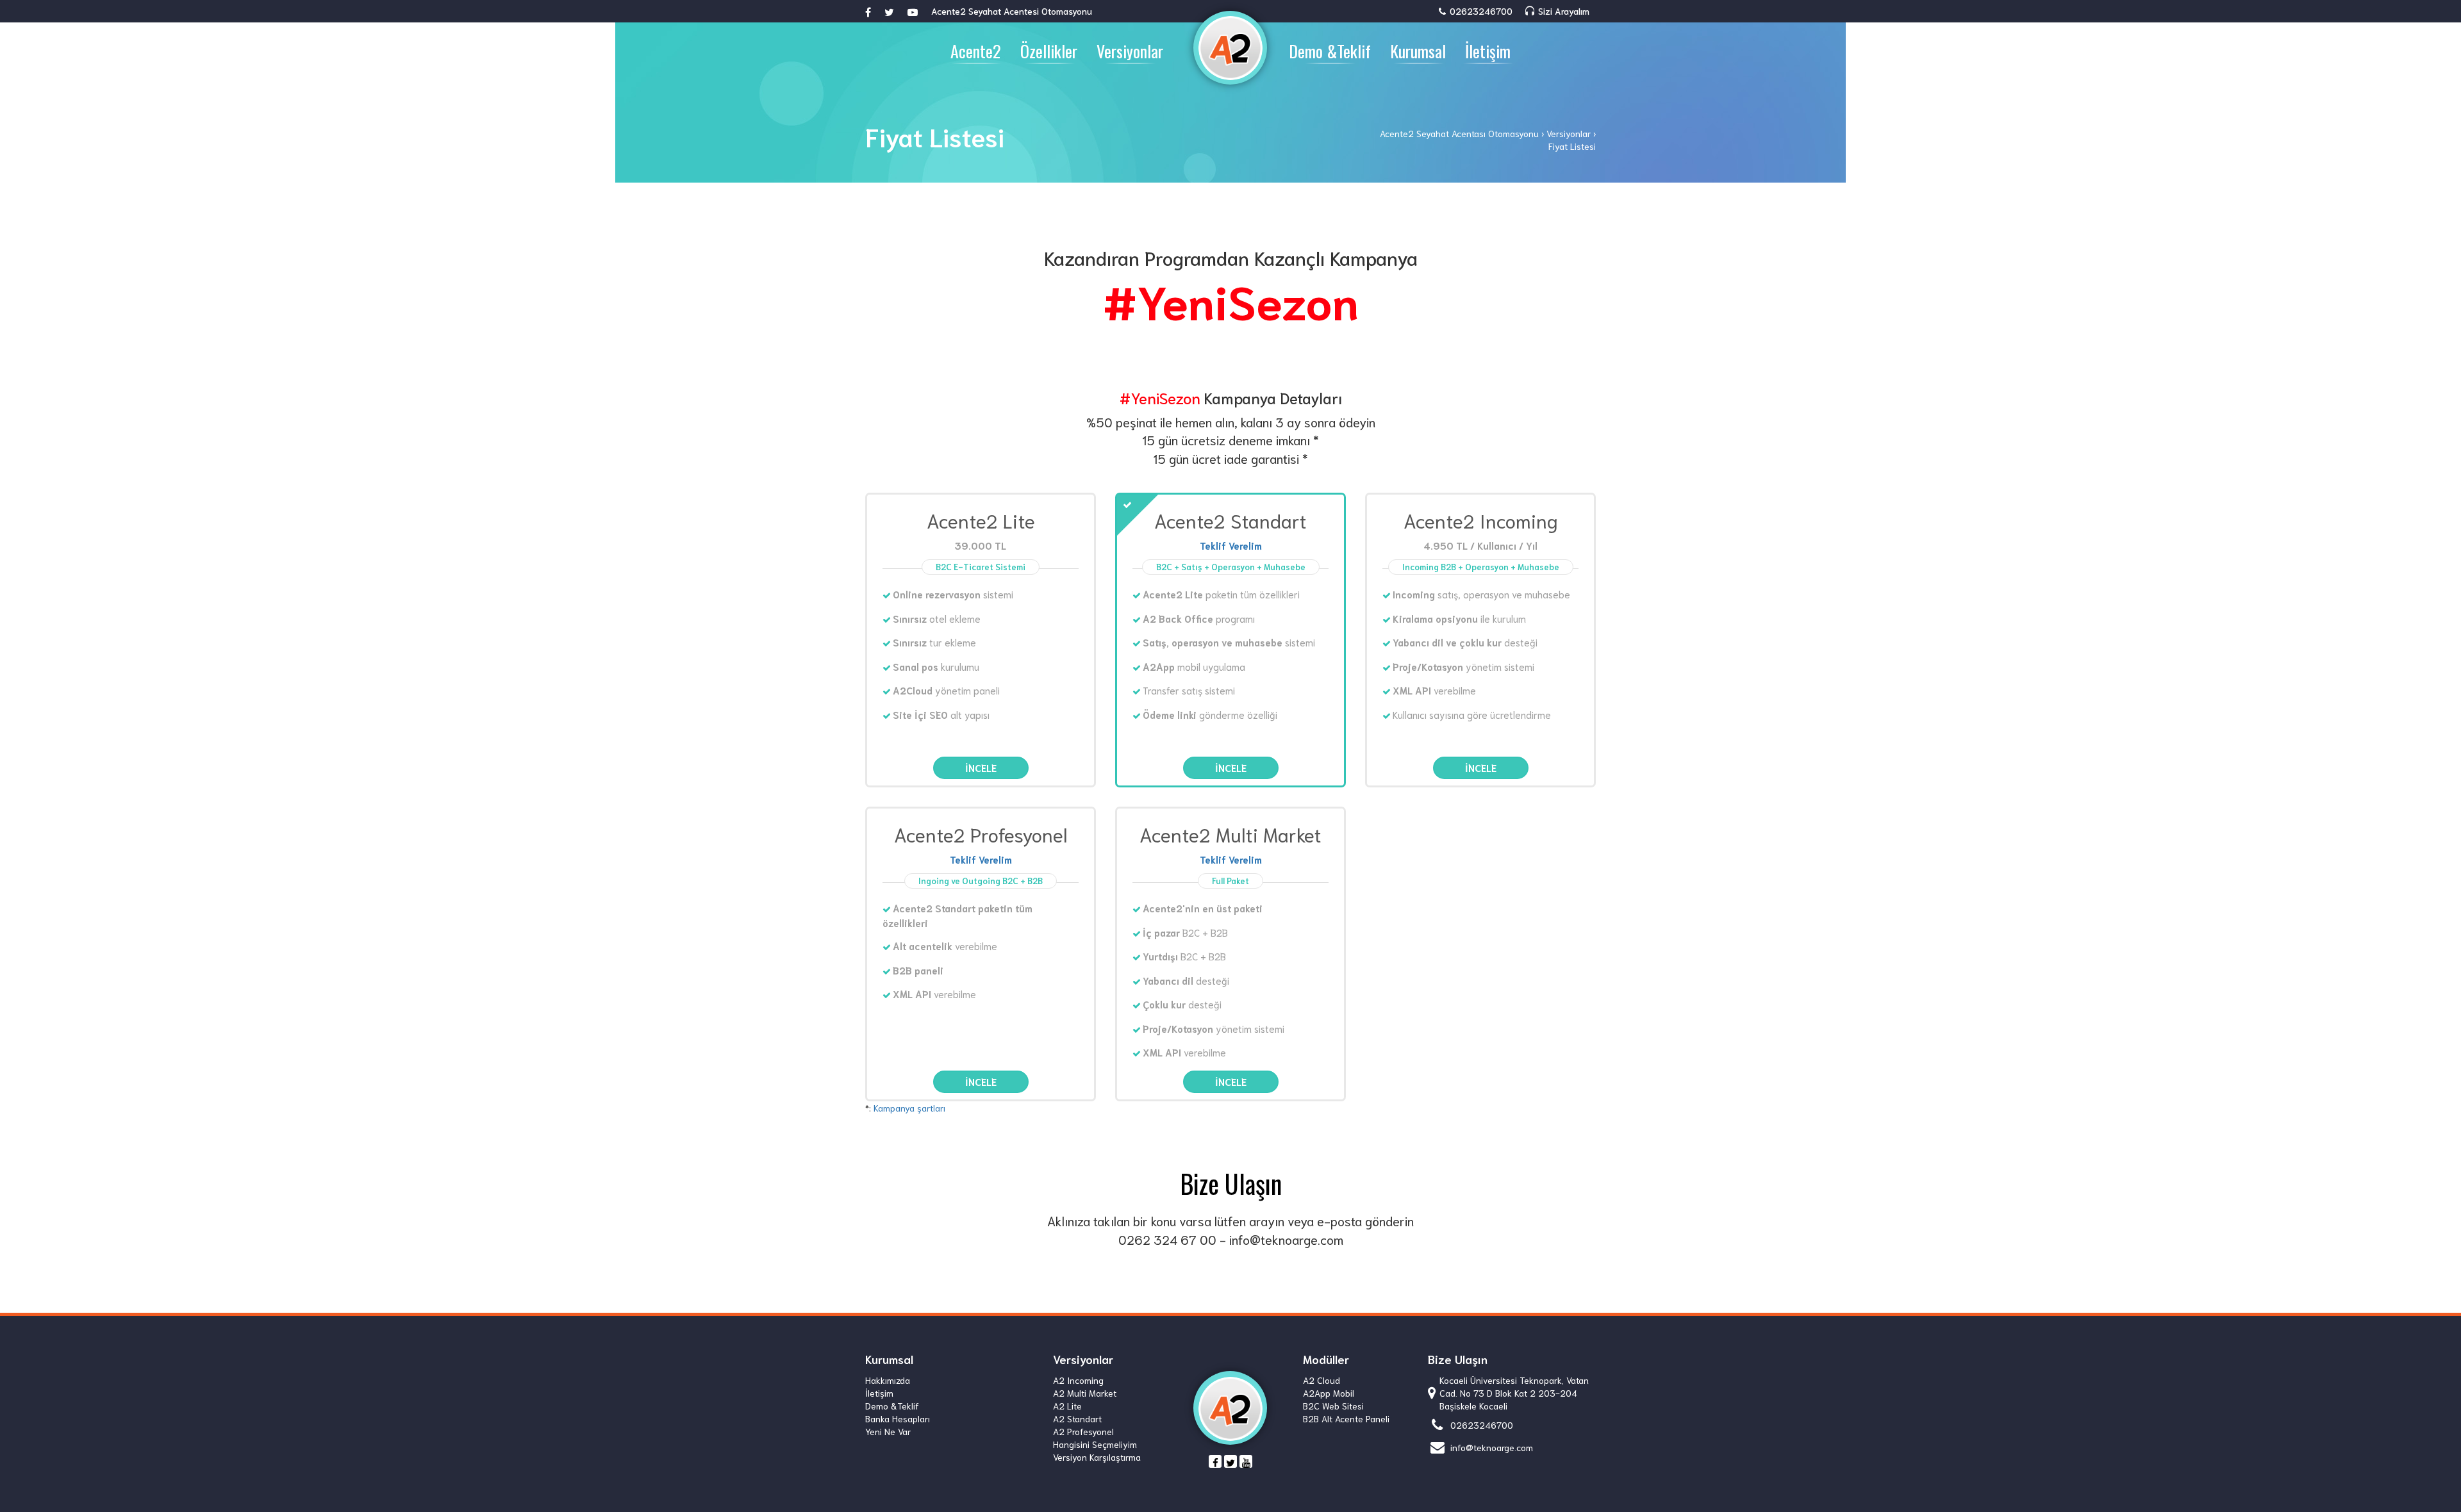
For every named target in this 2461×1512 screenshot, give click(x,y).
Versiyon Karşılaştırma (1097, 1457)
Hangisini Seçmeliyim (1095, 1444)
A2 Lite (1067, 1406)
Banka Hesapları (898, 1418)
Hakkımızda (888, 1380)
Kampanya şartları (909, 1108)
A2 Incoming (1078, 1380)
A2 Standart (1077, 1418)
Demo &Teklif (1330, 51)
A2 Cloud (1322, 1380)
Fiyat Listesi (1572, 146)
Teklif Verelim (1231, 545)
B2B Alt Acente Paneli (1346, 1418)
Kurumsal (1418, 51)
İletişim (1488, 51)
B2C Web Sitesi (1333, 1406)
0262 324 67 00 (1167, 1239)
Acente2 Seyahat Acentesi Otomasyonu (1012, 11)
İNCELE (981, 768)
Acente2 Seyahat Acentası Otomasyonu (1459, 133)
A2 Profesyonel (1083, 1431)
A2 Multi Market (1085, 1393)
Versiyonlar (1130, 51)
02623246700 (1480, 11)
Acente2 (976, 51)
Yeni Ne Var (888, 1431)
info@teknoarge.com (1286, 1239)
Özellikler (1049, 51)
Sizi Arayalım (1562, 11)
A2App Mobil (1329, 1393)
